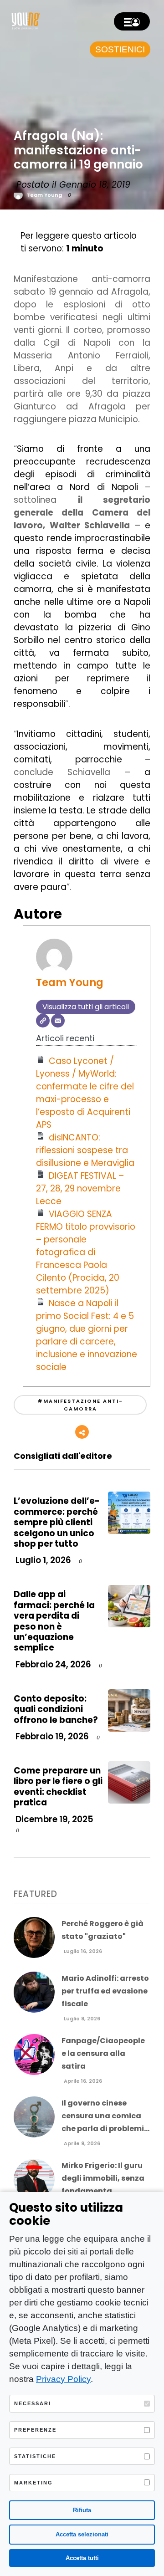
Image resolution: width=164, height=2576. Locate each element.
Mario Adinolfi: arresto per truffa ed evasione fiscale (105, 1991)
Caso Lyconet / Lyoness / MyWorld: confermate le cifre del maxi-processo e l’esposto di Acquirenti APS (85, 1093)
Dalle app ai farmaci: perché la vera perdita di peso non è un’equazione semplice (54, 1621)
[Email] (58, 1021)
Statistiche (35, 2456)
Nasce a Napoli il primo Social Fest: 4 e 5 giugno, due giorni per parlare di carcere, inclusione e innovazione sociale (87, 1335)
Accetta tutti (82, 2558)
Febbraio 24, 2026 (52, 1664)
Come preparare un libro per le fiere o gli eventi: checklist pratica (58, 1786)
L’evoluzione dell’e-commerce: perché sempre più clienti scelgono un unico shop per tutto (57, 1522)
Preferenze (35, 2430)
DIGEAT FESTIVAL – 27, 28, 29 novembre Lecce (80, 1188)
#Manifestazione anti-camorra (80, 1405)
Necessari (33, 2403)
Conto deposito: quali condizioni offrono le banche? (56, 1709)
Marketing (33, 2483)
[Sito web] (43, 1021)
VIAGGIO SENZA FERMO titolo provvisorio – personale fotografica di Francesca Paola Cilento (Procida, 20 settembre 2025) (86, 1252)
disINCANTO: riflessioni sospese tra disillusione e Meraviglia (85, 1150)
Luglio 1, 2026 (42, 1560)
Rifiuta (82, 2510)
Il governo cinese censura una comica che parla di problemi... (105, 2116)
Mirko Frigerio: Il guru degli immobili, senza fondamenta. (103, 2178)
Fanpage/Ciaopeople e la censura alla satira (103, 2053)
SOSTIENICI (120, 49)
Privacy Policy (63, 2379)
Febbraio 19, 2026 (51, 1736)
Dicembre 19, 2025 (54, 1819)
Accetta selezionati (82, 2534)
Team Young (44, 195)
